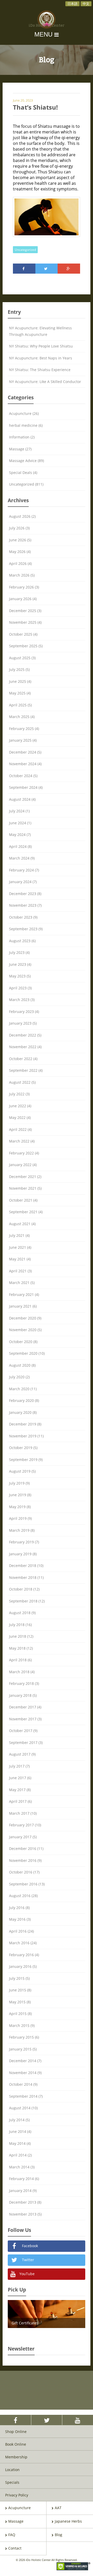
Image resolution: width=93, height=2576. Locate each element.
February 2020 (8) (24, 1400)
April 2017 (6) (20, 1801)
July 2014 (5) (19, 2120)
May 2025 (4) (20, 693)
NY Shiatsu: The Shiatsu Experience (40, 370)
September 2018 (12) (27, 1601)
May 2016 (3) (20, 1919)
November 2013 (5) (25, 2214)
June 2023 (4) (20, 964)
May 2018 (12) (21, 1648)
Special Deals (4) (23, 473)
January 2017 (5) (23, 1837)
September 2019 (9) (26, 1460)
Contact (15, 2548)
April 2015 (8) (20, 2014)
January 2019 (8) (23, 1554)
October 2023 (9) (23, 917)
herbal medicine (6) (26, 425)
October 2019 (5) (23, 1448)
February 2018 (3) (24, 1683)
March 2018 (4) (22, 1672)
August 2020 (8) (22, 1365)
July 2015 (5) (19, 1978)
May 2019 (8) (20, 1507)
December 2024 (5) (25, 752)
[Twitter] (47, 269)
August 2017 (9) (22, 1754)
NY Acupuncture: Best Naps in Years (41, 358)
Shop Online (16, 2432)
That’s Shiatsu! (35, 107)
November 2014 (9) (25, 2073)
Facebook (29, 2246)
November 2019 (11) (26, 1436)
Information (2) (22, 437)
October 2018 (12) (24, 1589)
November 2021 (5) (25, 1188)
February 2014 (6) (24, 2179)
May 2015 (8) (20, 2002)
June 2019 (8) (20, 1495)
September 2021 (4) (26, 1212)
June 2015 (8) (20, 1990)
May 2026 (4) (20, 552)
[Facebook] (24, 269)
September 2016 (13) (27, 1884)
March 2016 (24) (23, 1943)
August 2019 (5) (22, 1471)
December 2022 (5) (25, 1035)
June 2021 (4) (20, 1247)
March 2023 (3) (22, 1000)
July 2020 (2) (19, 1377)
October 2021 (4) (23, 1200)
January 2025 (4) (23, 740)
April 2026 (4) (20, 563)
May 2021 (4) (20, 1259)
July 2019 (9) (19, 1483)
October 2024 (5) (23, 776)
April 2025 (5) (20, 705)
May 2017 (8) (20, 1790)
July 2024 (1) (19, 811)
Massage (16, 2521)
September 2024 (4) (26, 787)
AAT (58, 2508)
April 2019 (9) (20, 1518)
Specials (12, 2482)
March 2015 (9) (22, 2025)
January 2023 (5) (23, 1023)
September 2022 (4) (26, 1070)
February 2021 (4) (24, 1294)
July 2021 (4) (19, 1235)
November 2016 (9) (25, 1860)
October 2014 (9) (23, 2084)
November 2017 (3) (25, 1719)
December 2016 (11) (26, 1848)
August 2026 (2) (22, 516)
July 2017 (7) (19, 1766)
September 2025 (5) (26, 646)
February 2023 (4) (24, 1012)
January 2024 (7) (23, 882)
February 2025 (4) (24, 729)
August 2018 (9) (22, 1613)
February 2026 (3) (24, 587)
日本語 (72, 4)
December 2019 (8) (25, 1424)
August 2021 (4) (22, 1224)
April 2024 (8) (20, 846)
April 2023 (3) (20, 988)
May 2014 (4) (20, 2143)
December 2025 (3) (25, 611)
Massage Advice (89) (26, 461)
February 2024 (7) (24, 870)
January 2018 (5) (23, 1695)
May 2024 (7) (20, 835)
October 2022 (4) (23, 1059)
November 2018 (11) (26, 1577)
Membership (16, 2457)
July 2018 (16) (20, 1625)
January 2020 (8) (23, 1412)
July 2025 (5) (19, 669)
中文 (86, 4)
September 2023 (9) (26, 929)
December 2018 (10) (26, 1566)
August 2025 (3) (22, 658)
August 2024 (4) (22, 799)
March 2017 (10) (23, 1813)
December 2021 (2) (25, 1177)
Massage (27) (20, 449)
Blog (59, 2535)
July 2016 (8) (19, 1908)
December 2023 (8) (25, 894)
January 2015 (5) (23, 2049)
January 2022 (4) (23, 1165)
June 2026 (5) (20, 540)
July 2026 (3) (19, 528)
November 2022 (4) (25, 1047)
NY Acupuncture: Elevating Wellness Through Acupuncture (40, 331)
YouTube (26, 2274)
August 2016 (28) (23, 1896)
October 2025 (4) (23, 634)
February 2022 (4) (24, 1153)
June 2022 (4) (20, 1106)
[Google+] (69, 269)
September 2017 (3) (26, 1743)
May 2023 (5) (20, 976)
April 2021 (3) (20, 1271)
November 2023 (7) (25, 905)
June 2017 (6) (20, 1778)
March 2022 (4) (22, 1141)
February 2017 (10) (25, 1825)
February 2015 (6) (24, 2037)
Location (12, 2470)
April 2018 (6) (20, 1660)
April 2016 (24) (21, 1931)
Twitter (28, 2260)
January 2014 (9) (23, 2191)
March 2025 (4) (22, 717)
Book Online (16, 2444)
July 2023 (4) (19, 952)
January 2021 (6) (23, 1306)
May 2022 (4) (20, 1117)
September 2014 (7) (26, 2096)
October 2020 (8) (23, 1342)
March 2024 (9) (22, 858)
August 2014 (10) (23, 2108)
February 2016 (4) (24, 1955)
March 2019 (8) (22, 1530)
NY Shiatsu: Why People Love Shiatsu (41, 346)
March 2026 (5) (22, 575)
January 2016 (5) (23, 1966)
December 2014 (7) (25, 2061)
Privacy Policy (17, 2495)
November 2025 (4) (25, 622)
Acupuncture (20, 2508)
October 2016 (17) (24, 1872)
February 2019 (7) (24, 1542)
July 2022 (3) (19, 1094)
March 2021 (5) (22, 1283)
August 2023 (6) (22, 941)
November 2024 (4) (25, 764)
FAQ (12, 2535)
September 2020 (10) (27, 1353)
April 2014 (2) (20, 2155)
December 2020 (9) (25, 1318)
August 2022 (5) (22, 1082)
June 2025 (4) (20, 681)
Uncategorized (25, 250)
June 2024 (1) (20, 823)
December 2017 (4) (25, 1707)
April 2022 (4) (20, 1129)
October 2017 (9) (23, 1731)
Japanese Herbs (68, 2521)
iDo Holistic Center (47, 26)
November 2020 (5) (25, 1330)
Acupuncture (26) (24, 413)
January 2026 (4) (23, 599)
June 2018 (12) (21, 1636)
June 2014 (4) (20, 2131)
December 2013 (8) (25, 2202)
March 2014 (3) (22, 2167)
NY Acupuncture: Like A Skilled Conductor (45, 382)
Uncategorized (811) (26, 484)
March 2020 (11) (23, 1389)
